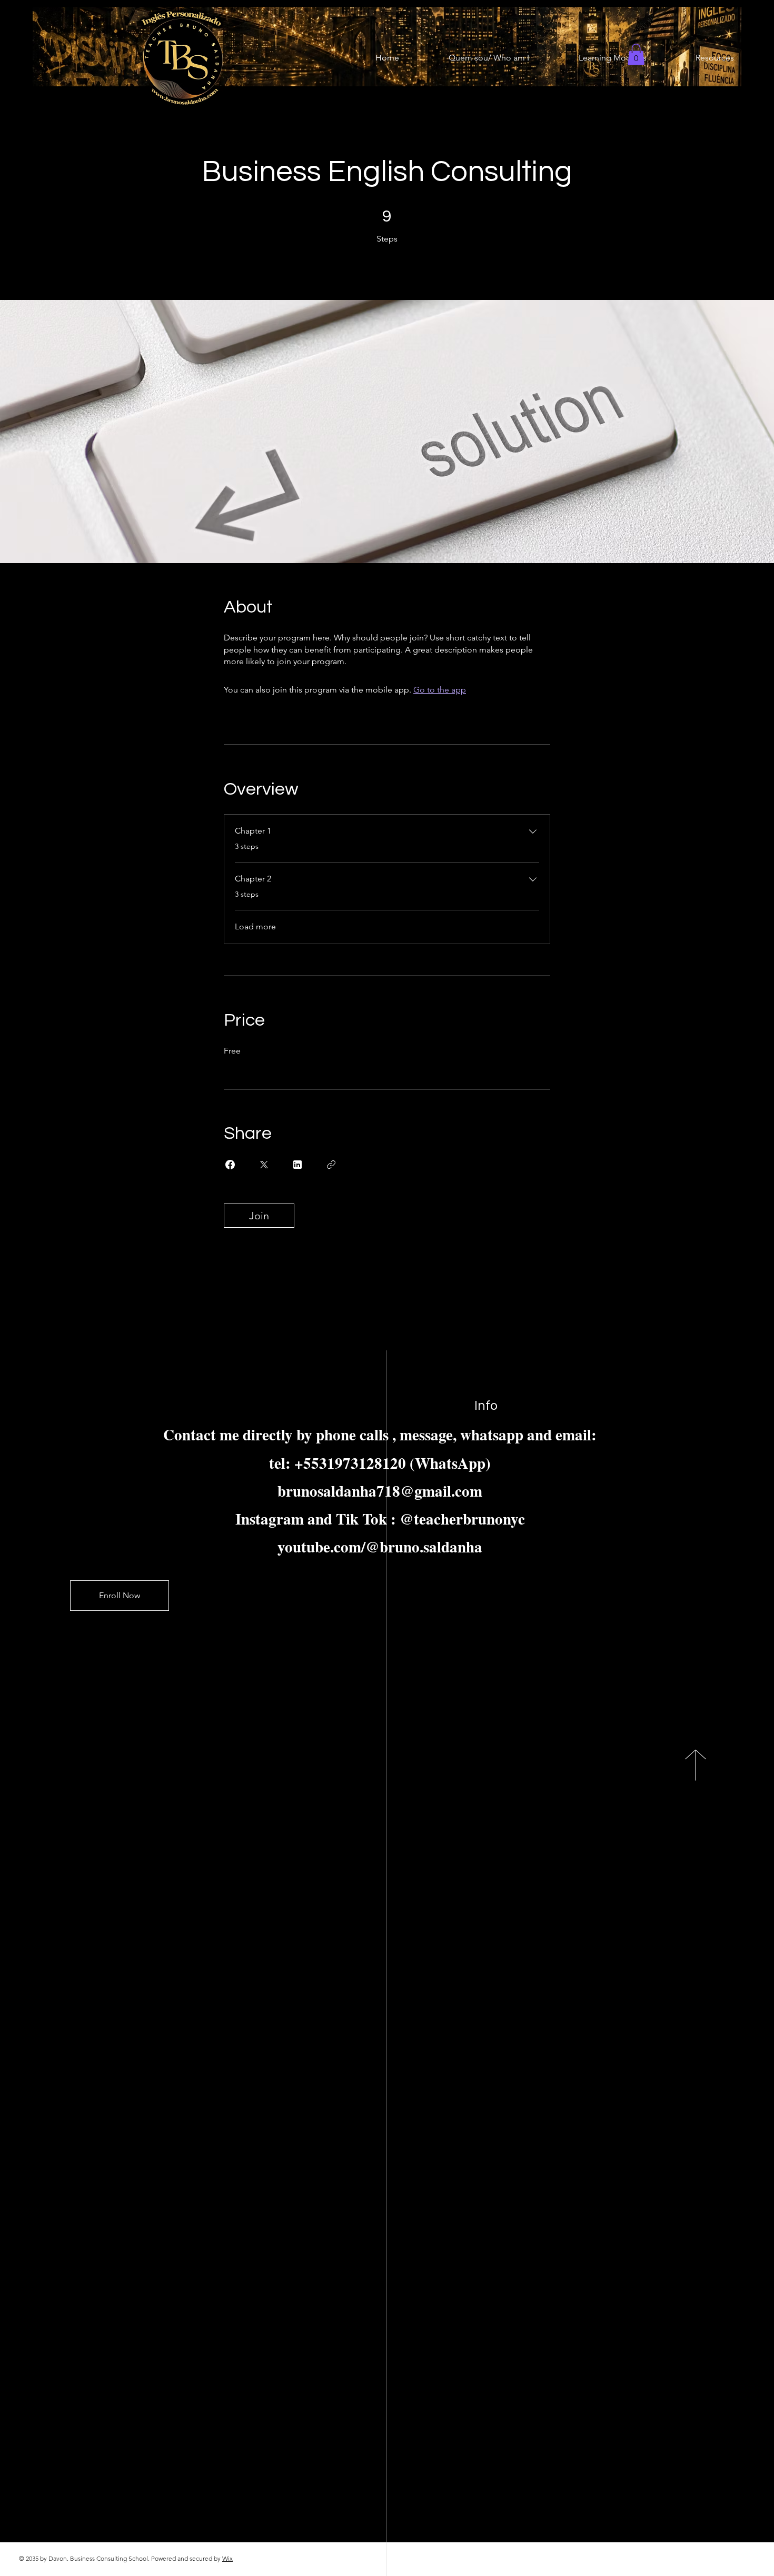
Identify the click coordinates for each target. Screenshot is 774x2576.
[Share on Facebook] (230, 1165)
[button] (636, 54)
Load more (255, 926)
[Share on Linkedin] (297, 1165)
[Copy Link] (331, 1165)
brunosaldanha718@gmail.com (380, 1491)
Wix (227, 2558)
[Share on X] (264, 1165)
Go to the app (440, 690)
